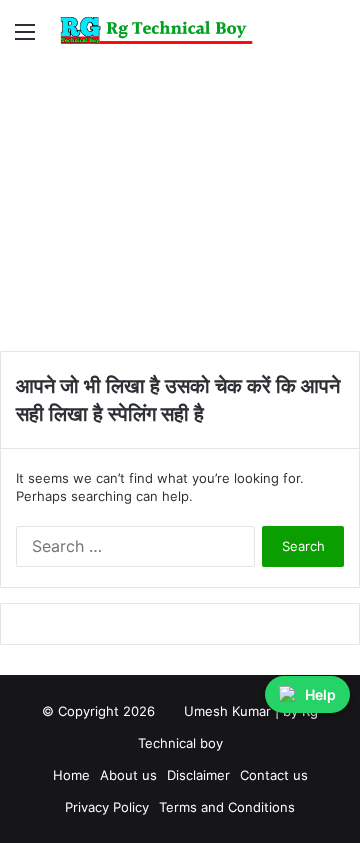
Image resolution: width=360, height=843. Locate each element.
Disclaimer (198, 775)
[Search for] (335, 38)
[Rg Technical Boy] (162, 30)
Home (71, 775)
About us (128, 775)
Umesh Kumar (227, 711)
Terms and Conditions (227, 807)
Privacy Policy (107, 807)
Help (320, 694)
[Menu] (25, 38)
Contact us (274, 775)
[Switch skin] (300, 38)
